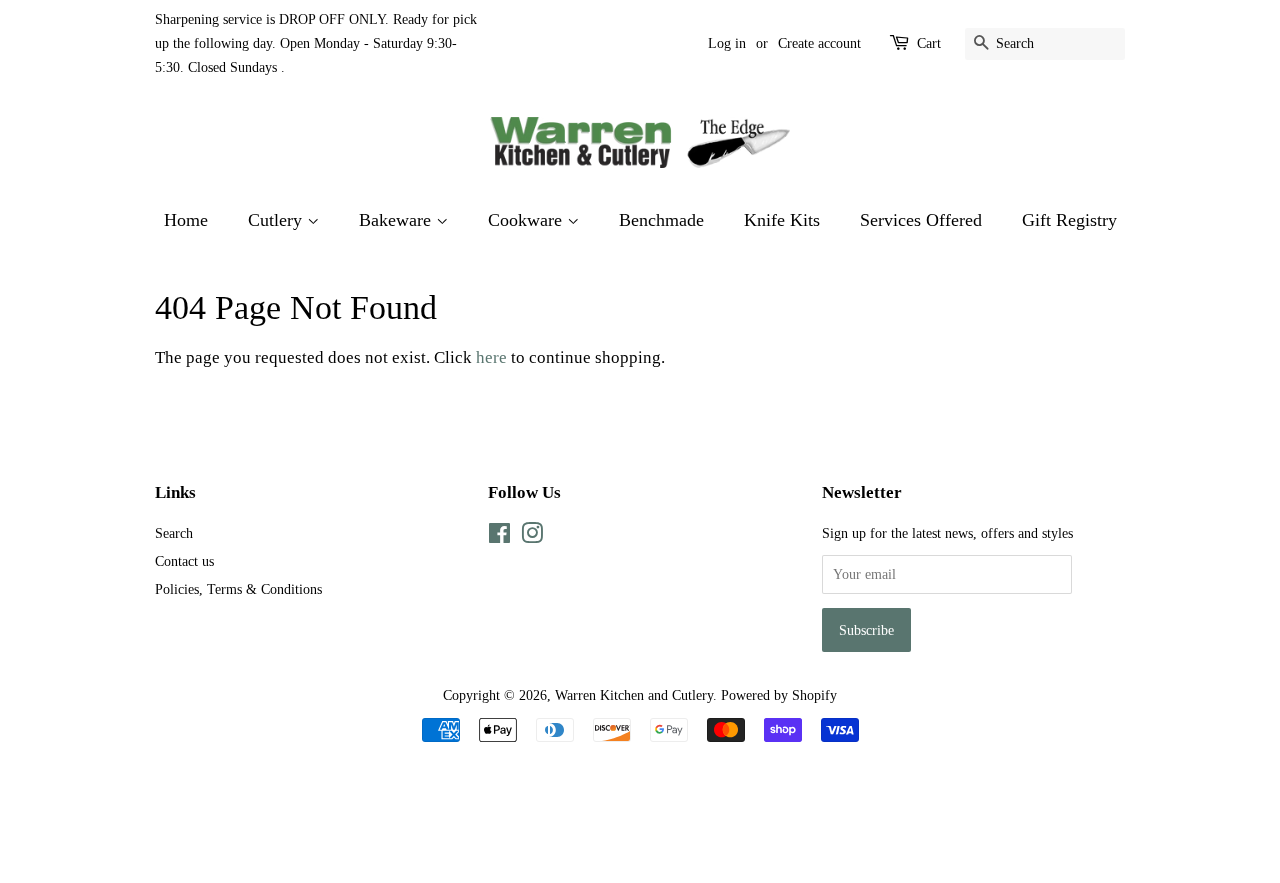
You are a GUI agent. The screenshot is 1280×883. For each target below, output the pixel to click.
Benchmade (661, 220)
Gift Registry (1069, 220)
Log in (727, 43)
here (491, 357)
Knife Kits (782, 220)
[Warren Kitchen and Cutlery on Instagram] (532, 537)
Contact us (184, 561)
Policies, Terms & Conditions (238, 589)
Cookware (527, 220)
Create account (819, 43)
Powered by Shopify (779, 695)
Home (186, 220)
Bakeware (397, 220)
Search (174, 533)
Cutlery (277, 220)
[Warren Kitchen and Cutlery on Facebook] (499, 537)
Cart (929, 43)
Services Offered (921, 220)
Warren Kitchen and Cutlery (634, 695)
